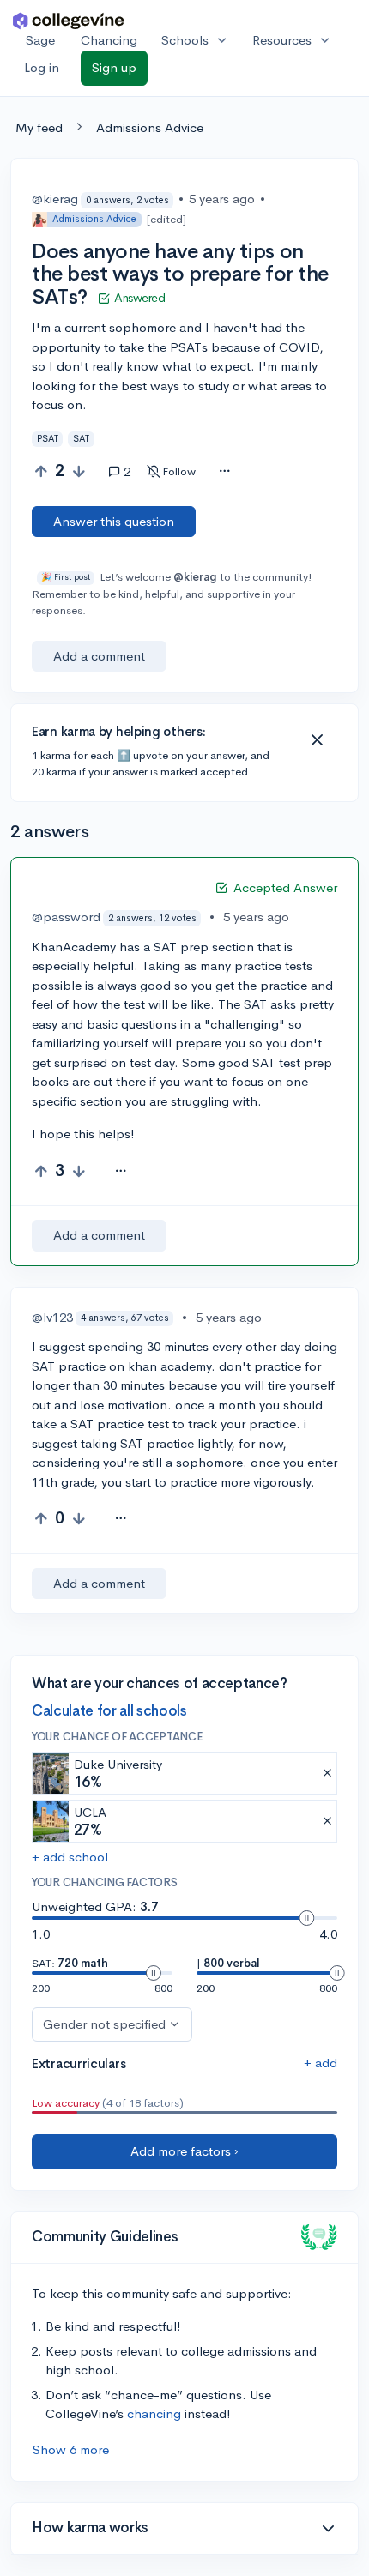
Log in (42, 67)
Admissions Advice (150, 127)
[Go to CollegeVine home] (69, 20)
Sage (40, 40)
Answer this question (114, 521)
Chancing (109, 40)
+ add (321, 2063)
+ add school (70, 1857)
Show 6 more (71, 2449)
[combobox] (224, 472)
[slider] (306, 1918)
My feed (39, 127)
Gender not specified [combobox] (104, 2024)
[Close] (317, 740)
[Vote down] (79, 471)
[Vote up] (41, 471)
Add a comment (99, 656)
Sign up (114, 67)
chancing (154, 2413)
